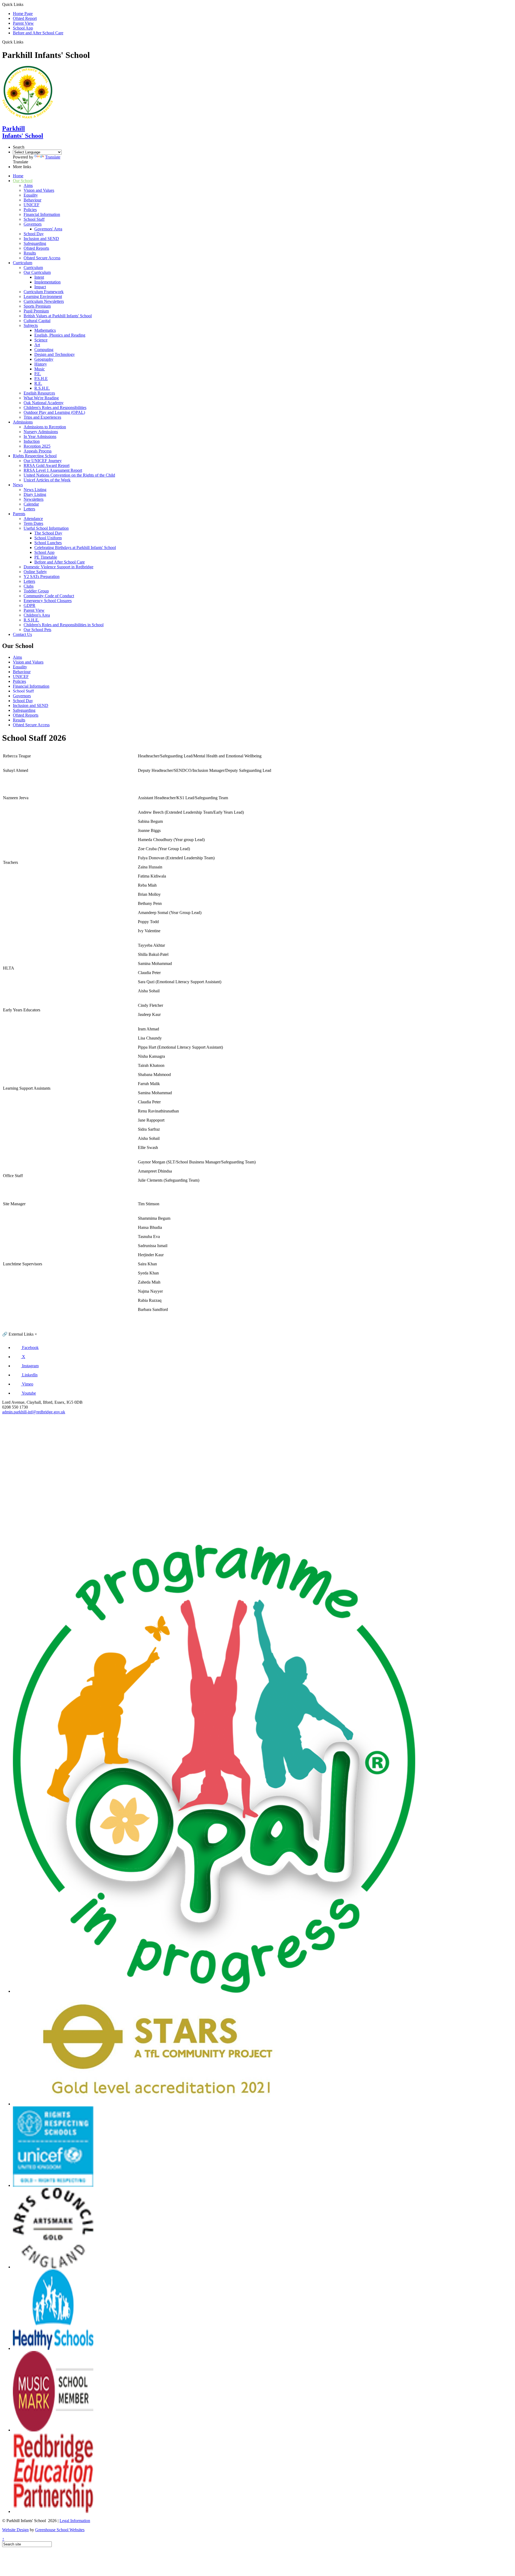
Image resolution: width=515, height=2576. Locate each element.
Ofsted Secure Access (42, 258)
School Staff (34, 219)
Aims (28, 185)
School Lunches (48, 543)
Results (30, 253)
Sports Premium (37, 306)
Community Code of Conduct (49, 596)
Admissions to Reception (45, 427)
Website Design (15, 2530)
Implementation (47, 282)
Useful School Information (46, 528)
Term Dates (33, 523)
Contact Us (22, 634)
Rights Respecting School (35, 456)
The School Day (48, 533)
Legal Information (75, 2521)
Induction (32, 441)
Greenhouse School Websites (60, 2530)
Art (37, 345)
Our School (23, 181)
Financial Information (42, 214)
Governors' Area (48, 229)
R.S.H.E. (42, 388)
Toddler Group (36, 591)
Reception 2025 (37, 446)
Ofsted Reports (36, 248)
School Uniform (48, 538)
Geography (44, 359)
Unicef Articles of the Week (47, 480)
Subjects (31, 325)
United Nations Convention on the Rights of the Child (69, 475)
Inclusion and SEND (41, 239)
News (18, 485)
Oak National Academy (44, 403)
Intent (39, 277)
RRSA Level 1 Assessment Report (53, 470)
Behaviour (32, 200)
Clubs (29, 586)
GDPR (30, 605)
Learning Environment (43, 296)
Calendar (31, 504)
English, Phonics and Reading (60, 335)
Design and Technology (55, 354)
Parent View (23, 23)
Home (18, 176)
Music (40, 369)
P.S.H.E (41, 379)
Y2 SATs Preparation (42, 576)
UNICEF (32, 205)
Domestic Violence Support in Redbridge (58, 567)
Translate (53, 157)
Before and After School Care (38, 33)
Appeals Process (38, 451)
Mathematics (45, 330)
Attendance (33, 519)
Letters (29, 509)
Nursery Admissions (41, 432)
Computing (44, 350)
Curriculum (23, 263)
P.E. (38, 374)
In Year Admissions (40, 436)
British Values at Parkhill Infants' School (58, 316)
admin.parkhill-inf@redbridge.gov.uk (34, 1412)
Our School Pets (37, 630)
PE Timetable (46, 557)
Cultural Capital (37, 321)
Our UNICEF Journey (43, 461)
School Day (34, 234)
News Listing (35, 490)
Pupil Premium (36, 311)
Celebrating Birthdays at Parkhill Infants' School (75, 548)
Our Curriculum (37, 272)
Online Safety (35, 572)
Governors (33, 224)
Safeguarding (35, 243)
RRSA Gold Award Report (47, 465)
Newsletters (34, 499)
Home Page (23, 14)
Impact (40, 287)
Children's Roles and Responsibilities (55, 408)
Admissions (23, 422)
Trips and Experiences (42, 417)
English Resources (39, 393)
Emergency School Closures (48, 601)
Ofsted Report (25, 18)
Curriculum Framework (44, 292)
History (41, 364)
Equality (31, 195)
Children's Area (37, 615)
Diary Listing (35, 494)
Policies (30, 210)
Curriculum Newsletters (44, 301)
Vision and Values (39, 190)
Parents (19, 514)
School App (23, 28)
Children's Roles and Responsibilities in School (64, 625)
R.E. (38, 383)
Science (41, 340)
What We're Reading (41, 398)
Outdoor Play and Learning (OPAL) (54, 412)
